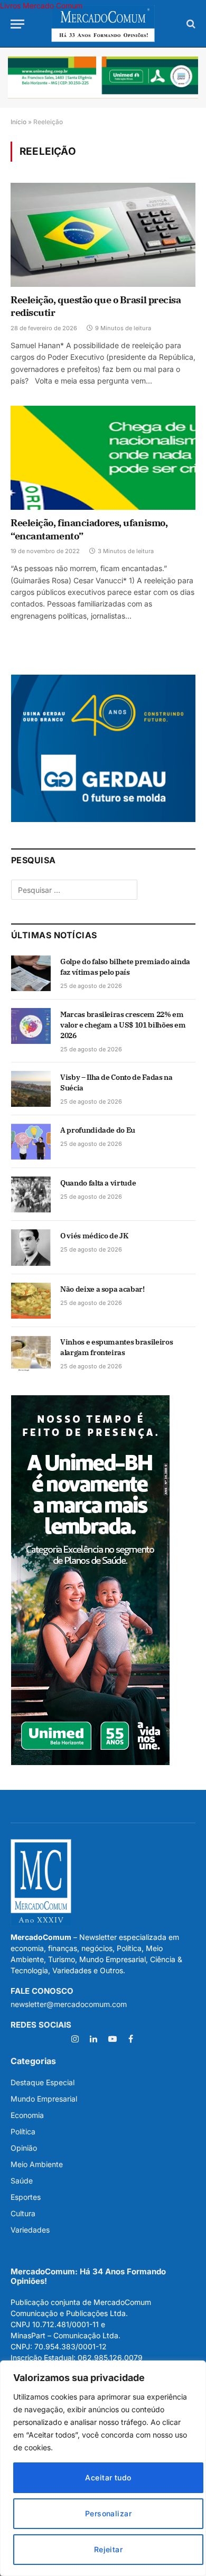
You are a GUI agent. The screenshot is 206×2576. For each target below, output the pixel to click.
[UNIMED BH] (90, 1762)
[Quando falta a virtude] (31, 1194)
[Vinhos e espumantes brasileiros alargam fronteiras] (31, 1354)
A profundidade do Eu (98, 1130)
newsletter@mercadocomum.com (69, 2004)
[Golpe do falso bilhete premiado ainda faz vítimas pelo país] (31, 973)
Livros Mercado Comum (41, 6)
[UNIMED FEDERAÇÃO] (103, 78)
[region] (103, 2468)
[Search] (190, 24)
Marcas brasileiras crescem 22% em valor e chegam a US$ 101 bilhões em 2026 (123, 1025)
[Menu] (17, 24)
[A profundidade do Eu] (31, 1142)
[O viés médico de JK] (31, 1247)
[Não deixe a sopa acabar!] (31, 1301)
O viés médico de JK (94, 1236)
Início (18, 122)
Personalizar (108, 2513)
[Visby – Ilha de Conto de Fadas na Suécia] (31, 1089)
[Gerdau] (103, 819)
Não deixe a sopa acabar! (102, 1289)
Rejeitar (108, 2549)
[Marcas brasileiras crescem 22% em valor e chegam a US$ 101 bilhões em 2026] (31, 1026)
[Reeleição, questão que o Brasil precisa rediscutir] (103, 235)
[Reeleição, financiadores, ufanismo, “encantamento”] (103, 458)
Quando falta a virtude (98, 1183)
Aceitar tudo (108, 2477)
